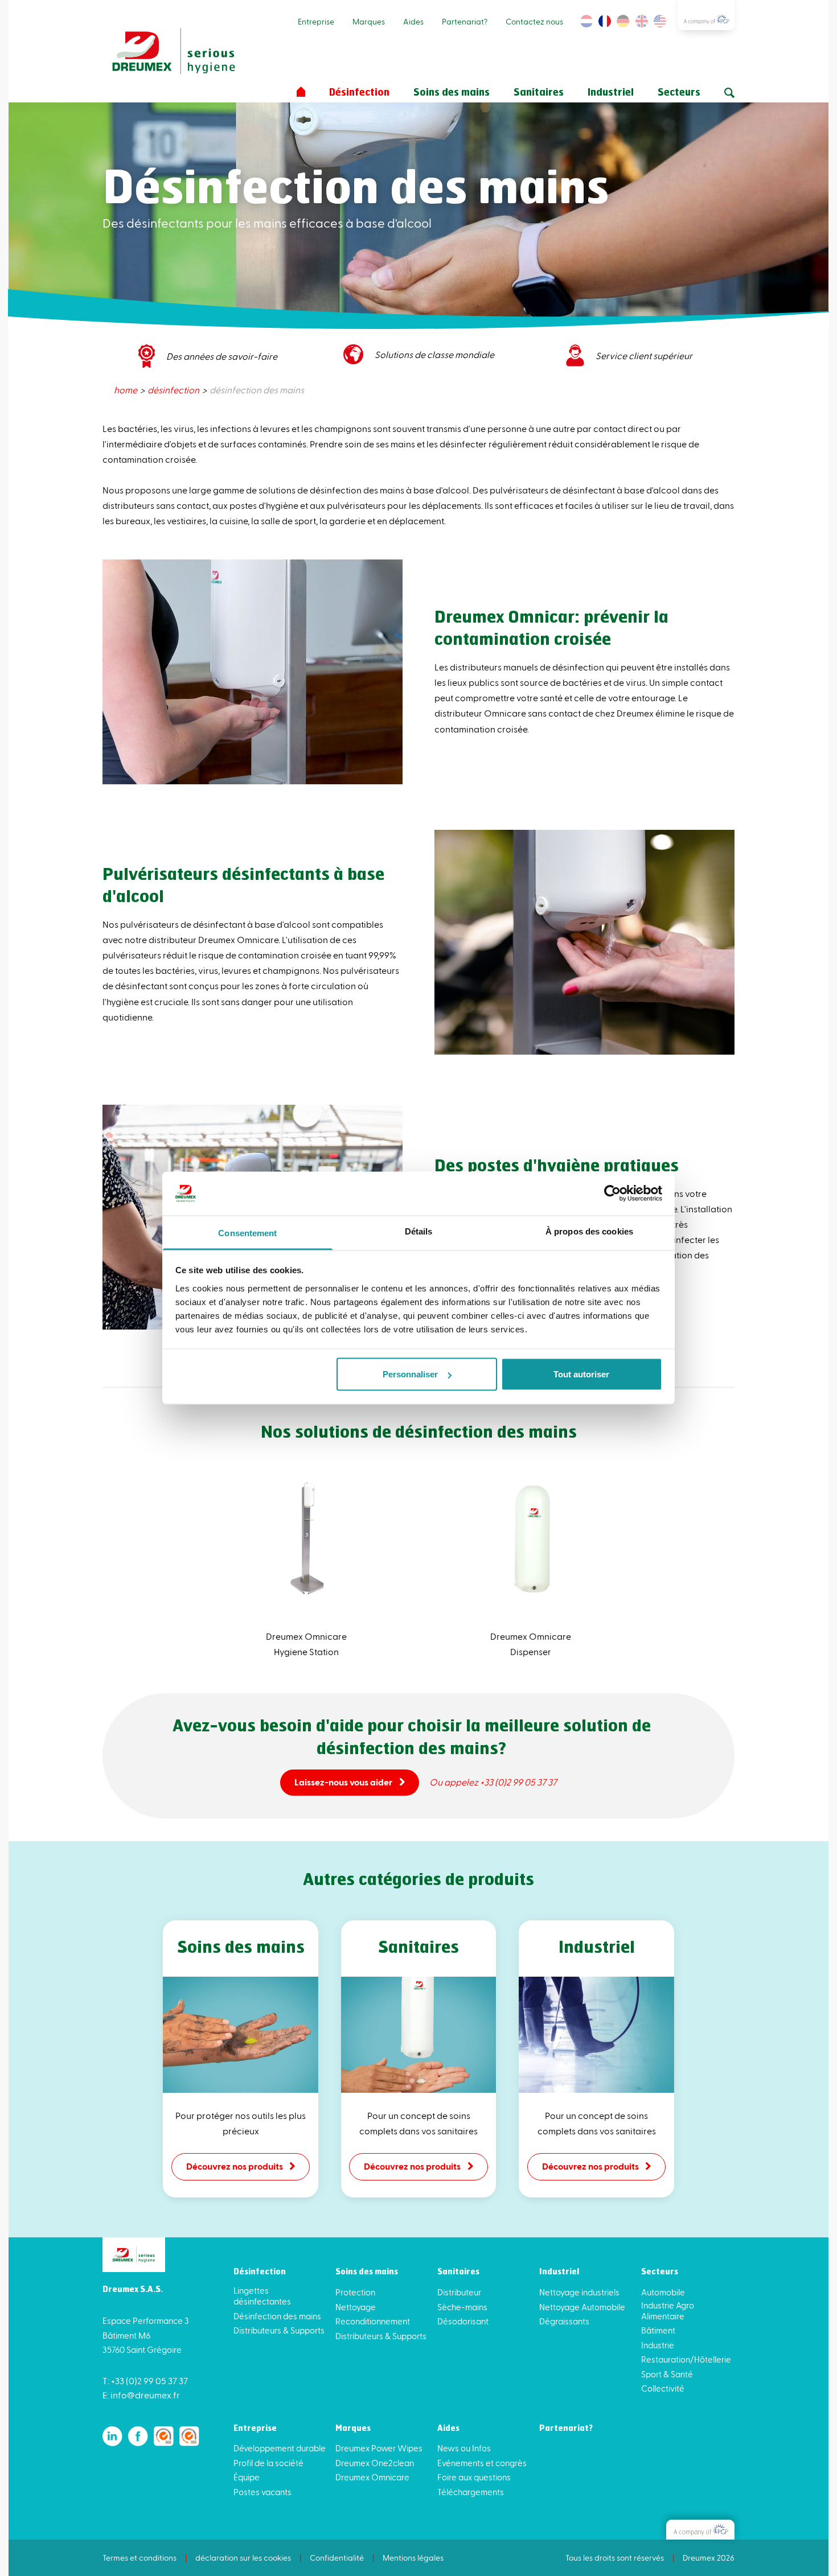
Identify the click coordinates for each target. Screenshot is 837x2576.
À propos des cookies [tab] (589, 1231)
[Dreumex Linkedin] (112, 2436)
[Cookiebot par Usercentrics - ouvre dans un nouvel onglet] (612, 1194)
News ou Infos (464, 2448)
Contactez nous (534, 21)
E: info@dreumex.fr (141, 2395)
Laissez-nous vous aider (343, 1782)
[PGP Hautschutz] (700, 2530)
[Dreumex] (174, 52)
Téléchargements (471, 2492)
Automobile (663, 2292)
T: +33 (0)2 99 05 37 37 (145, 2380)
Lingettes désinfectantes (262, 2296)
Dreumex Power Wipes (379, 2448)
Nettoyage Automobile (582, 2307)
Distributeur (459, 2292)
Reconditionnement (373, 2321)
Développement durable (280, 2448)
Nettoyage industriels (579, 2292)
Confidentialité (337, 2558)
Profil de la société (268, 2463)
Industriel (611, 93)
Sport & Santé (667, 2374)
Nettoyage (356, 2307)
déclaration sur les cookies (243, 2558)
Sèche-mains (462, 2307)
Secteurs (679, 93)
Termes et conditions (139, 2558)
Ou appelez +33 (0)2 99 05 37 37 (493, 1782)
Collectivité (663, 2388)
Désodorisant (463, 2321)
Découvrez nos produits (235, 2166)
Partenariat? (465, 21)
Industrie (658, 2345)
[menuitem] (126, 390)
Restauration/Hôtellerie (686, 2359)
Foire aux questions (474, 2477)
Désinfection (359, 93)
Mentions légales (413, 2558)
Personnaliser (410, 1374)
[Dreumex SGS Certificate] (164, 2436)
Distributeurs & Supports (279, 2330)
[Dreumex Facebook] (138, 2436)
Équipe (247, 2477)
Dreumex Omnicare (372, 2477)
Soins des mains (452, 93)
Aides (413, 21)
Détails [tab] (419, 1231)
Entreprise (316, 21)
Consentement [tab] (247, 1233)
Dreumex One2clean (375, 2463)
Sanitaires (539, 93)
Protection (355, 2292)
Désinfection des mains (277, 2316)
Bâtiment (658, 2330)
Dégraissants (564, 2321)
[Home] (301, 92)
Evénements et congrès (482, 2463)
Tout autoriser (581, 1374)
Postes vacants (262, 2492)
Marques (369, 21)
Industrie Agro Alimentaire (668, 2310)
